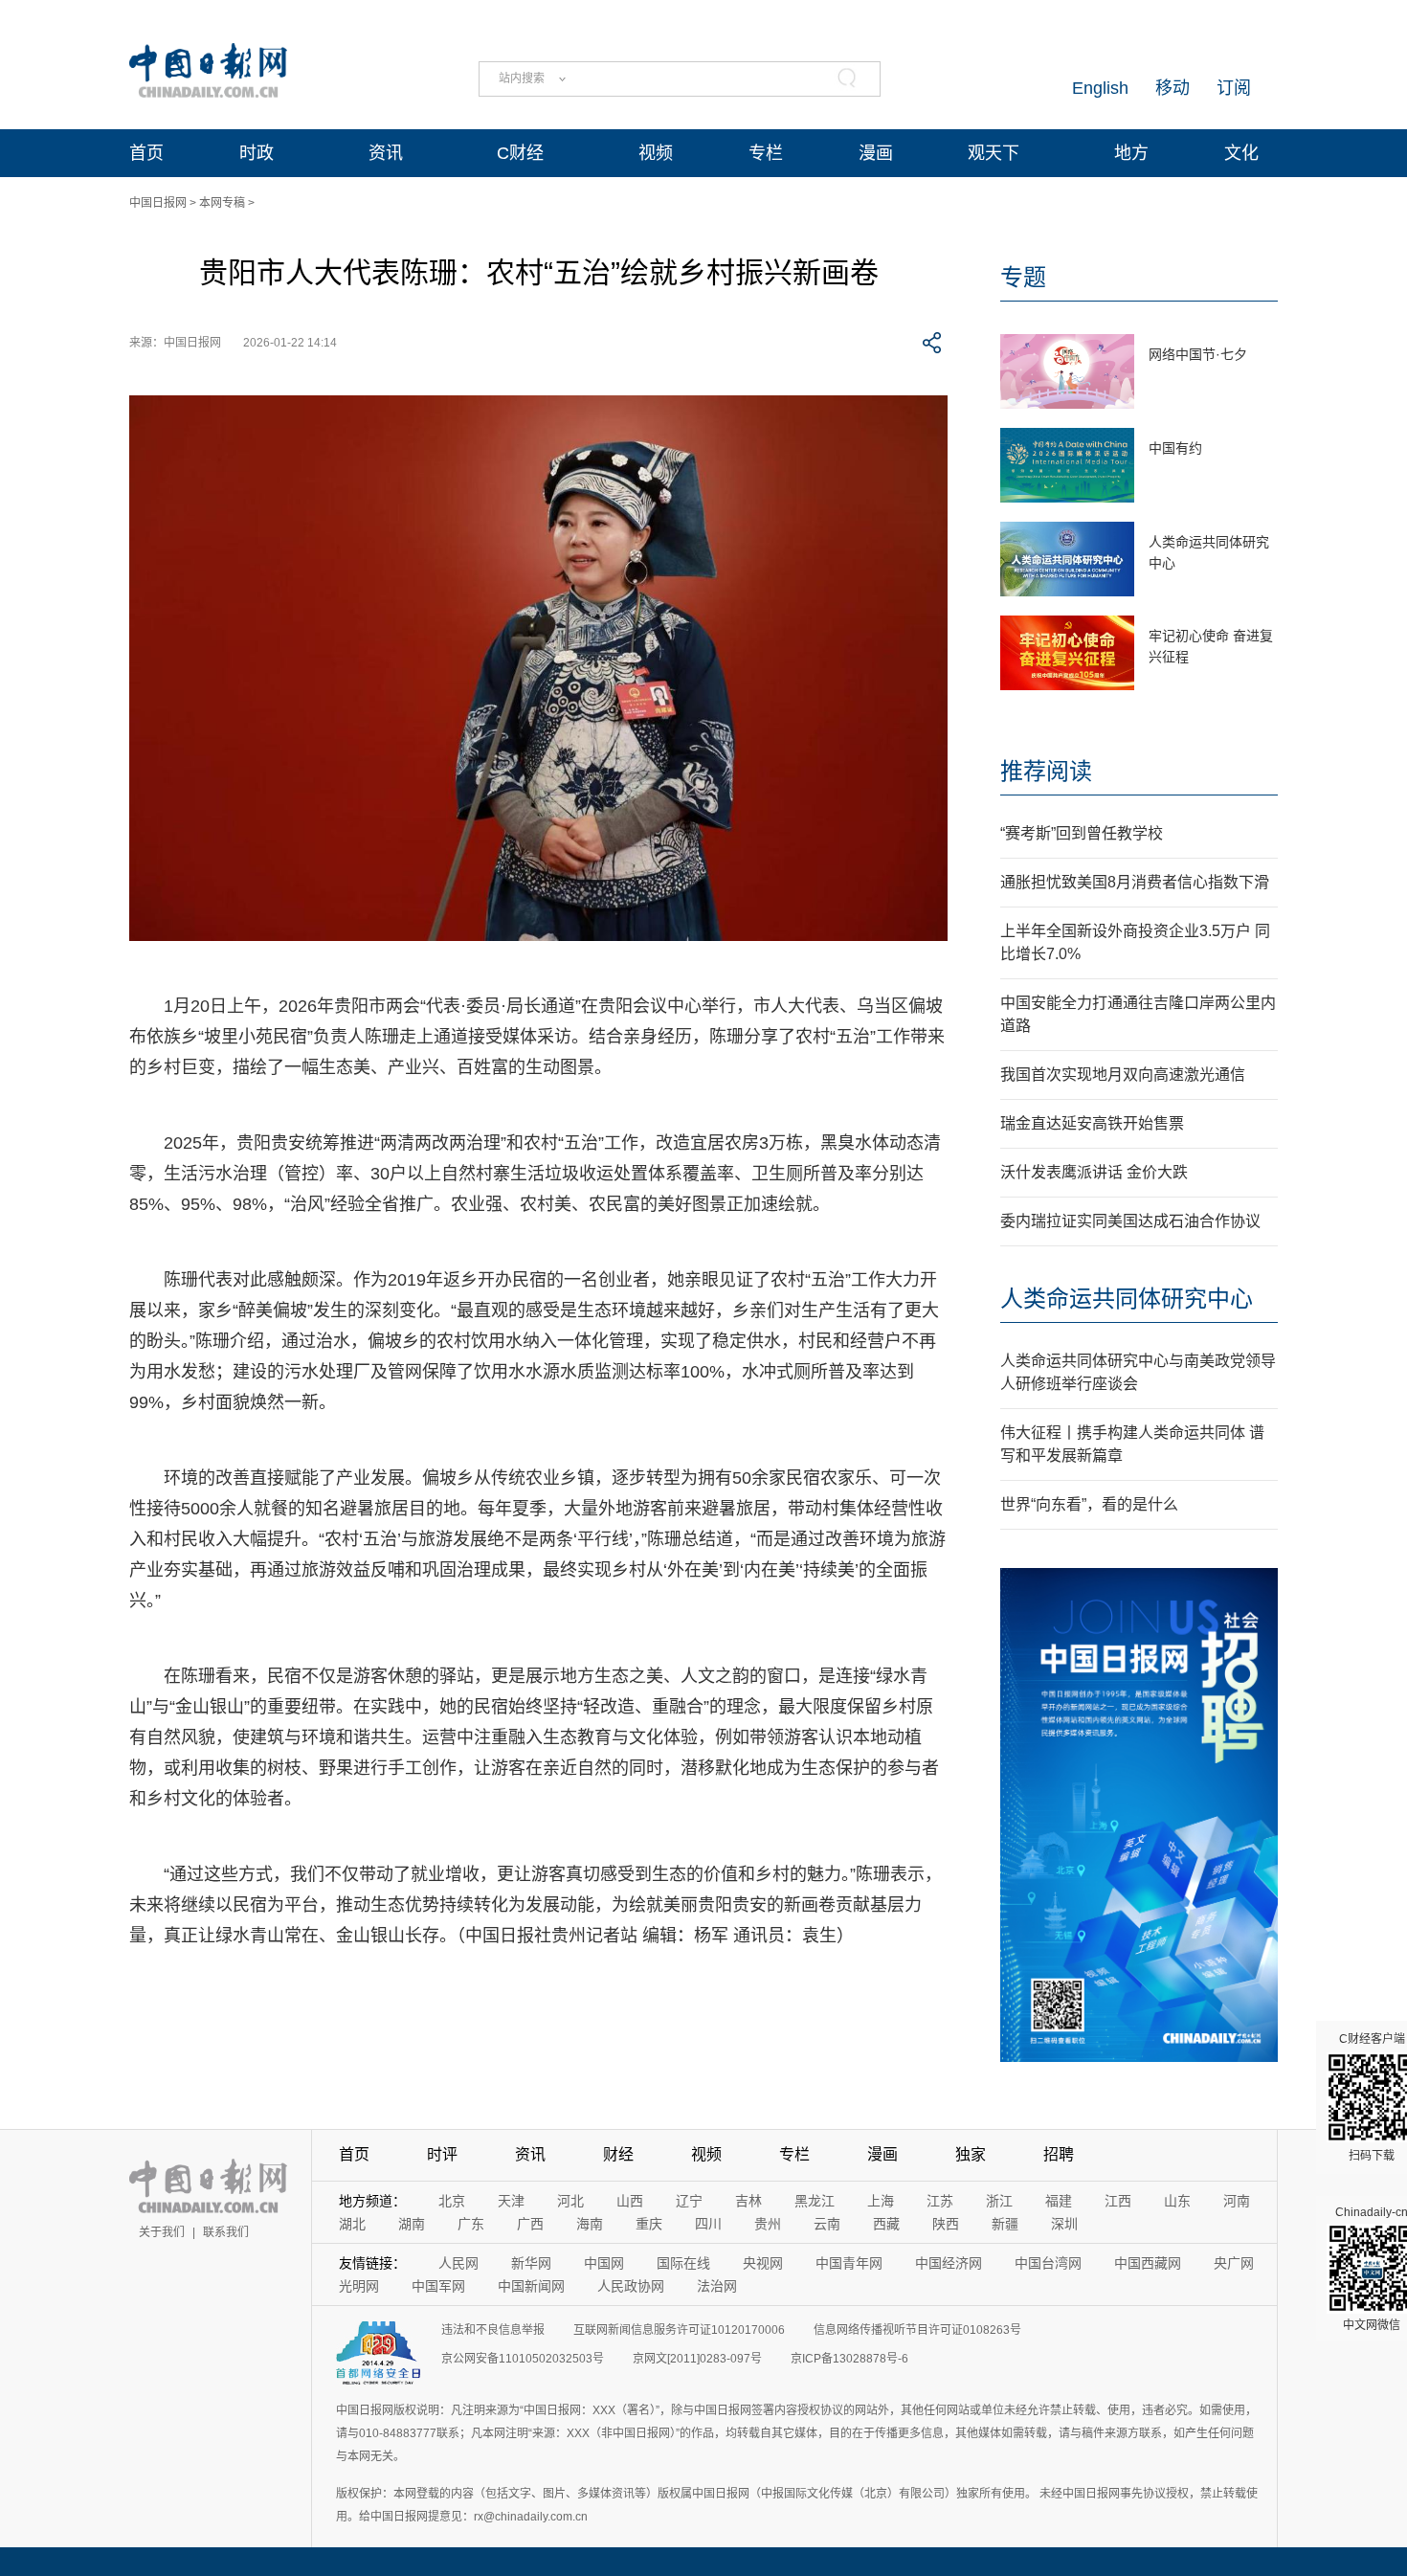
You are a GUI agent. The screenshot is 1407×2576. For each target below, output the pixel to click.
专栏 (766, 153)
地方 (1131, 153)
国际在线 (683, 2263)
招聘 (1059, 2154)
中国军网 (438, 2286)
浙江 (999, 2201)
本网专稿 (222, 203)
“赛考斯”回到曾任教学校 (1082, 833)
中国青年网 (849, 2263)
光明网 (359, 2286)
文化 (1241, 153)
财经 (618, 2154)
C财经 (520, 153)
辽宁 (689, 2201)
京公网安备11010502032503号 (523, 2359)
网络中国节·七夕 (1198, 354)
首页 (146, 153)
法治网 (717, 2286)
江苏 (940, 2201)
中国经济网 (949, 2263)
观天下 (994, 153)
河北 (570, 2201)
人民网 (458, 2263)
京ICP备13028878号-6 (849, 2359)
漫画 (876, 153)
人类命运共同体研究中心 (1127, 1299)
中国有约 (1175, 448)
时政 (257, 153)
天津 (511, 2201)
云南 (827, 2224)
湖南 (412, 2224)
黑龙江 (815, 2201)
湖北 (352, 2224)
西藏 (886, 2224)
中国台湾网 (1048, 2263)
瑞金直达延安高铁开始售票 (1092, 1123)
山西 (630, 2201)
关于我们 (162, 2232)
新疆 (1005, 2224)
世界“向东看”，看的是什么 (1089, 1504)
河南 (1237, 2201)
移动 (1172, 88)
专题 (1023, 277)
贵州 (768, 2224)
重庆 (649, 2224)
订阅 (1234, 88)
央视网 (763, 2263)
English (1100, 88)
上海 (881, 2201)
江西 (1118, 2201)
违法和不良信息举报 (493, 2330)
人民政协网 (631, 2286)
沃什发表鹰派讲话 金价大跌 (1094, 1172)
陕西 (946, 2224)
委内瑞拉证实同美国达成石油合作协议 (1130, 1221)
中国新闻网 (531, 2286)
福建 (1059, 2201)
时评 (442, 2154)
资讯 (386, 153)
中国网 (604, 2263)
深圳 (1064, 2224)
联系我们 (226, 2232)
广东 (471, 2224)
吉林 (748, 2201)
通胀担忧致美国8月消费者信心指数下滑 (1135, 882)
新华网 (531, 2263)
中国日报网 (158, 203)
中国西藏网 (1148, 2263)
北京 (452, 2201)
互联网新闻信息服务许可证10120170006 (679, 2330)
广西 (530, 2224)
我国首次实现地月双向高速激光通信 (1123, 1075)
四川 (708, 2224)
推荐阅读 (1046, 771)
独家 (971, 2154)
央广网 (1234, 2263)
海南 (590, 2224)
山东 (1177, 2201)
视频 (656, 153)
